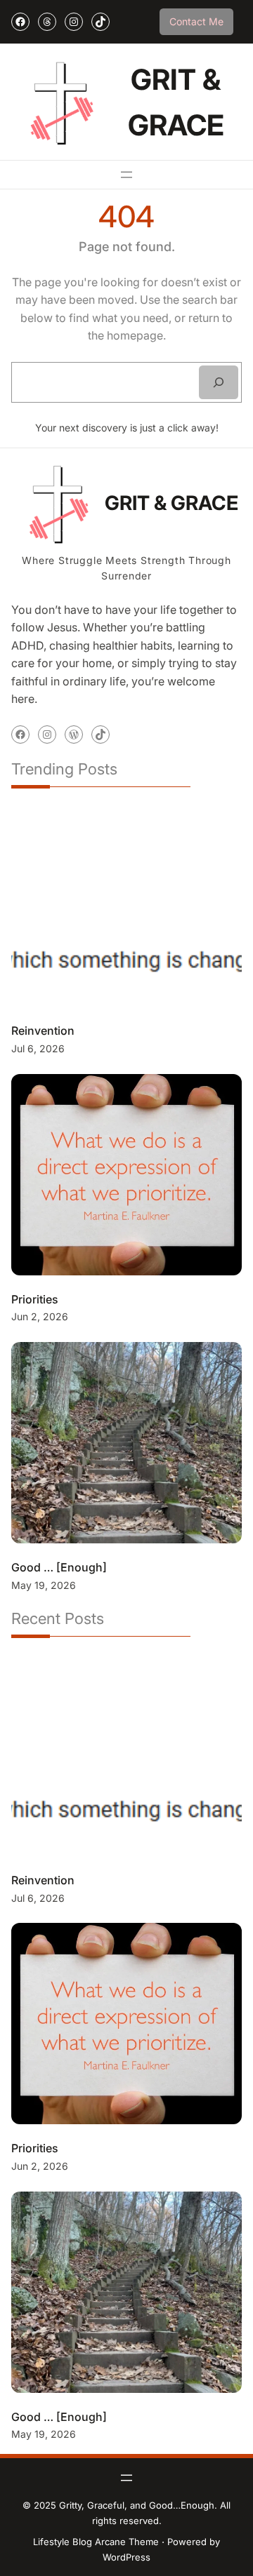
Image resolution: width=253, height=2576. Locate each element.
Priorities (35, 1299)
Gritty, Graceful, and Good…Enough (137, 2505)
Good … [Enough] (59, 1567)
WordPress (126, 2557)
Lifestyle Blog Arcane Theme (96, 2542)
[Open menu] (126, 175)
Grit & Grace (171, 503)
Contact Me (196, 21)
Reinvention (43, 1031)
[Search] (219, 382)
